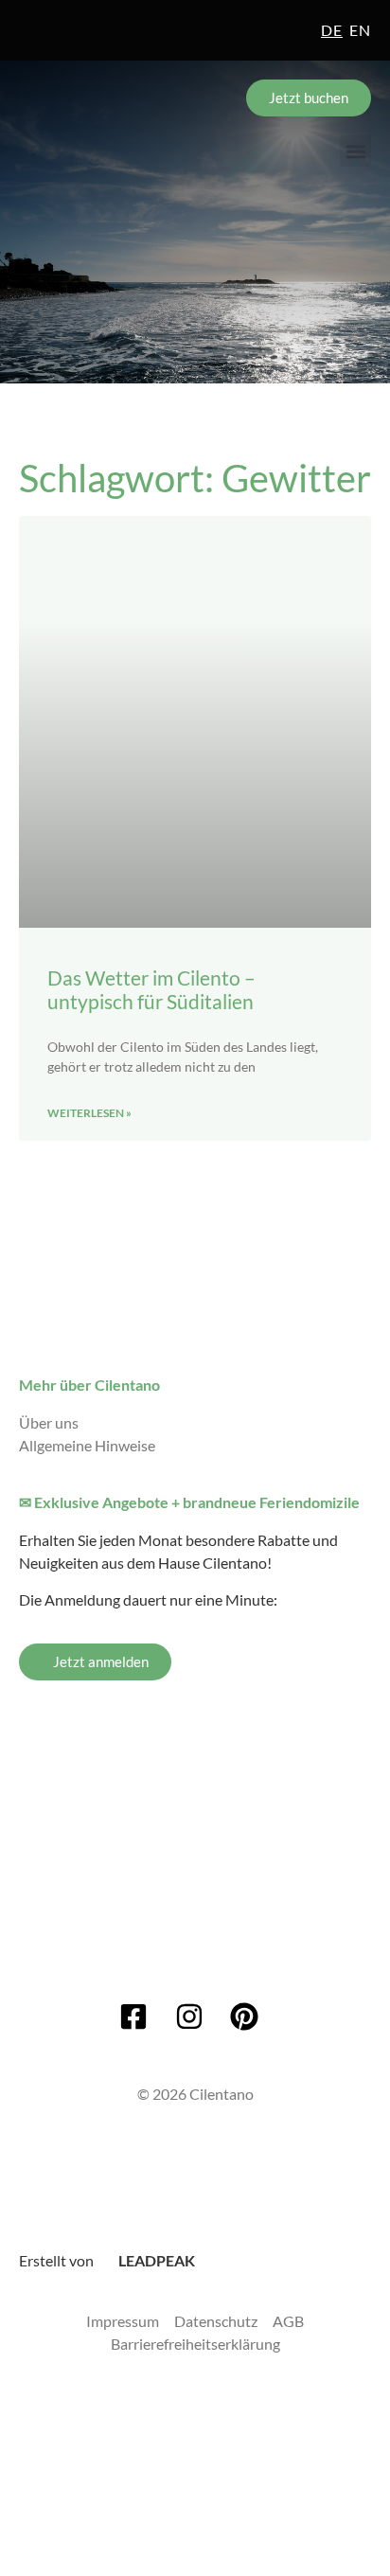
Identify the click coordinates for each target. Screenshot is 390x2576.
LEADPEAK (155, 2260)
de (332, 30)
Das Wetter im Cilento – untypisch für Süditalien (151, 989)
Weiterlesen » (89, 1113)
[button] (355, 151)
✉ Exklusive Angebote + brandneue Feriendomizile (189, 1502)
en (360, 30)
